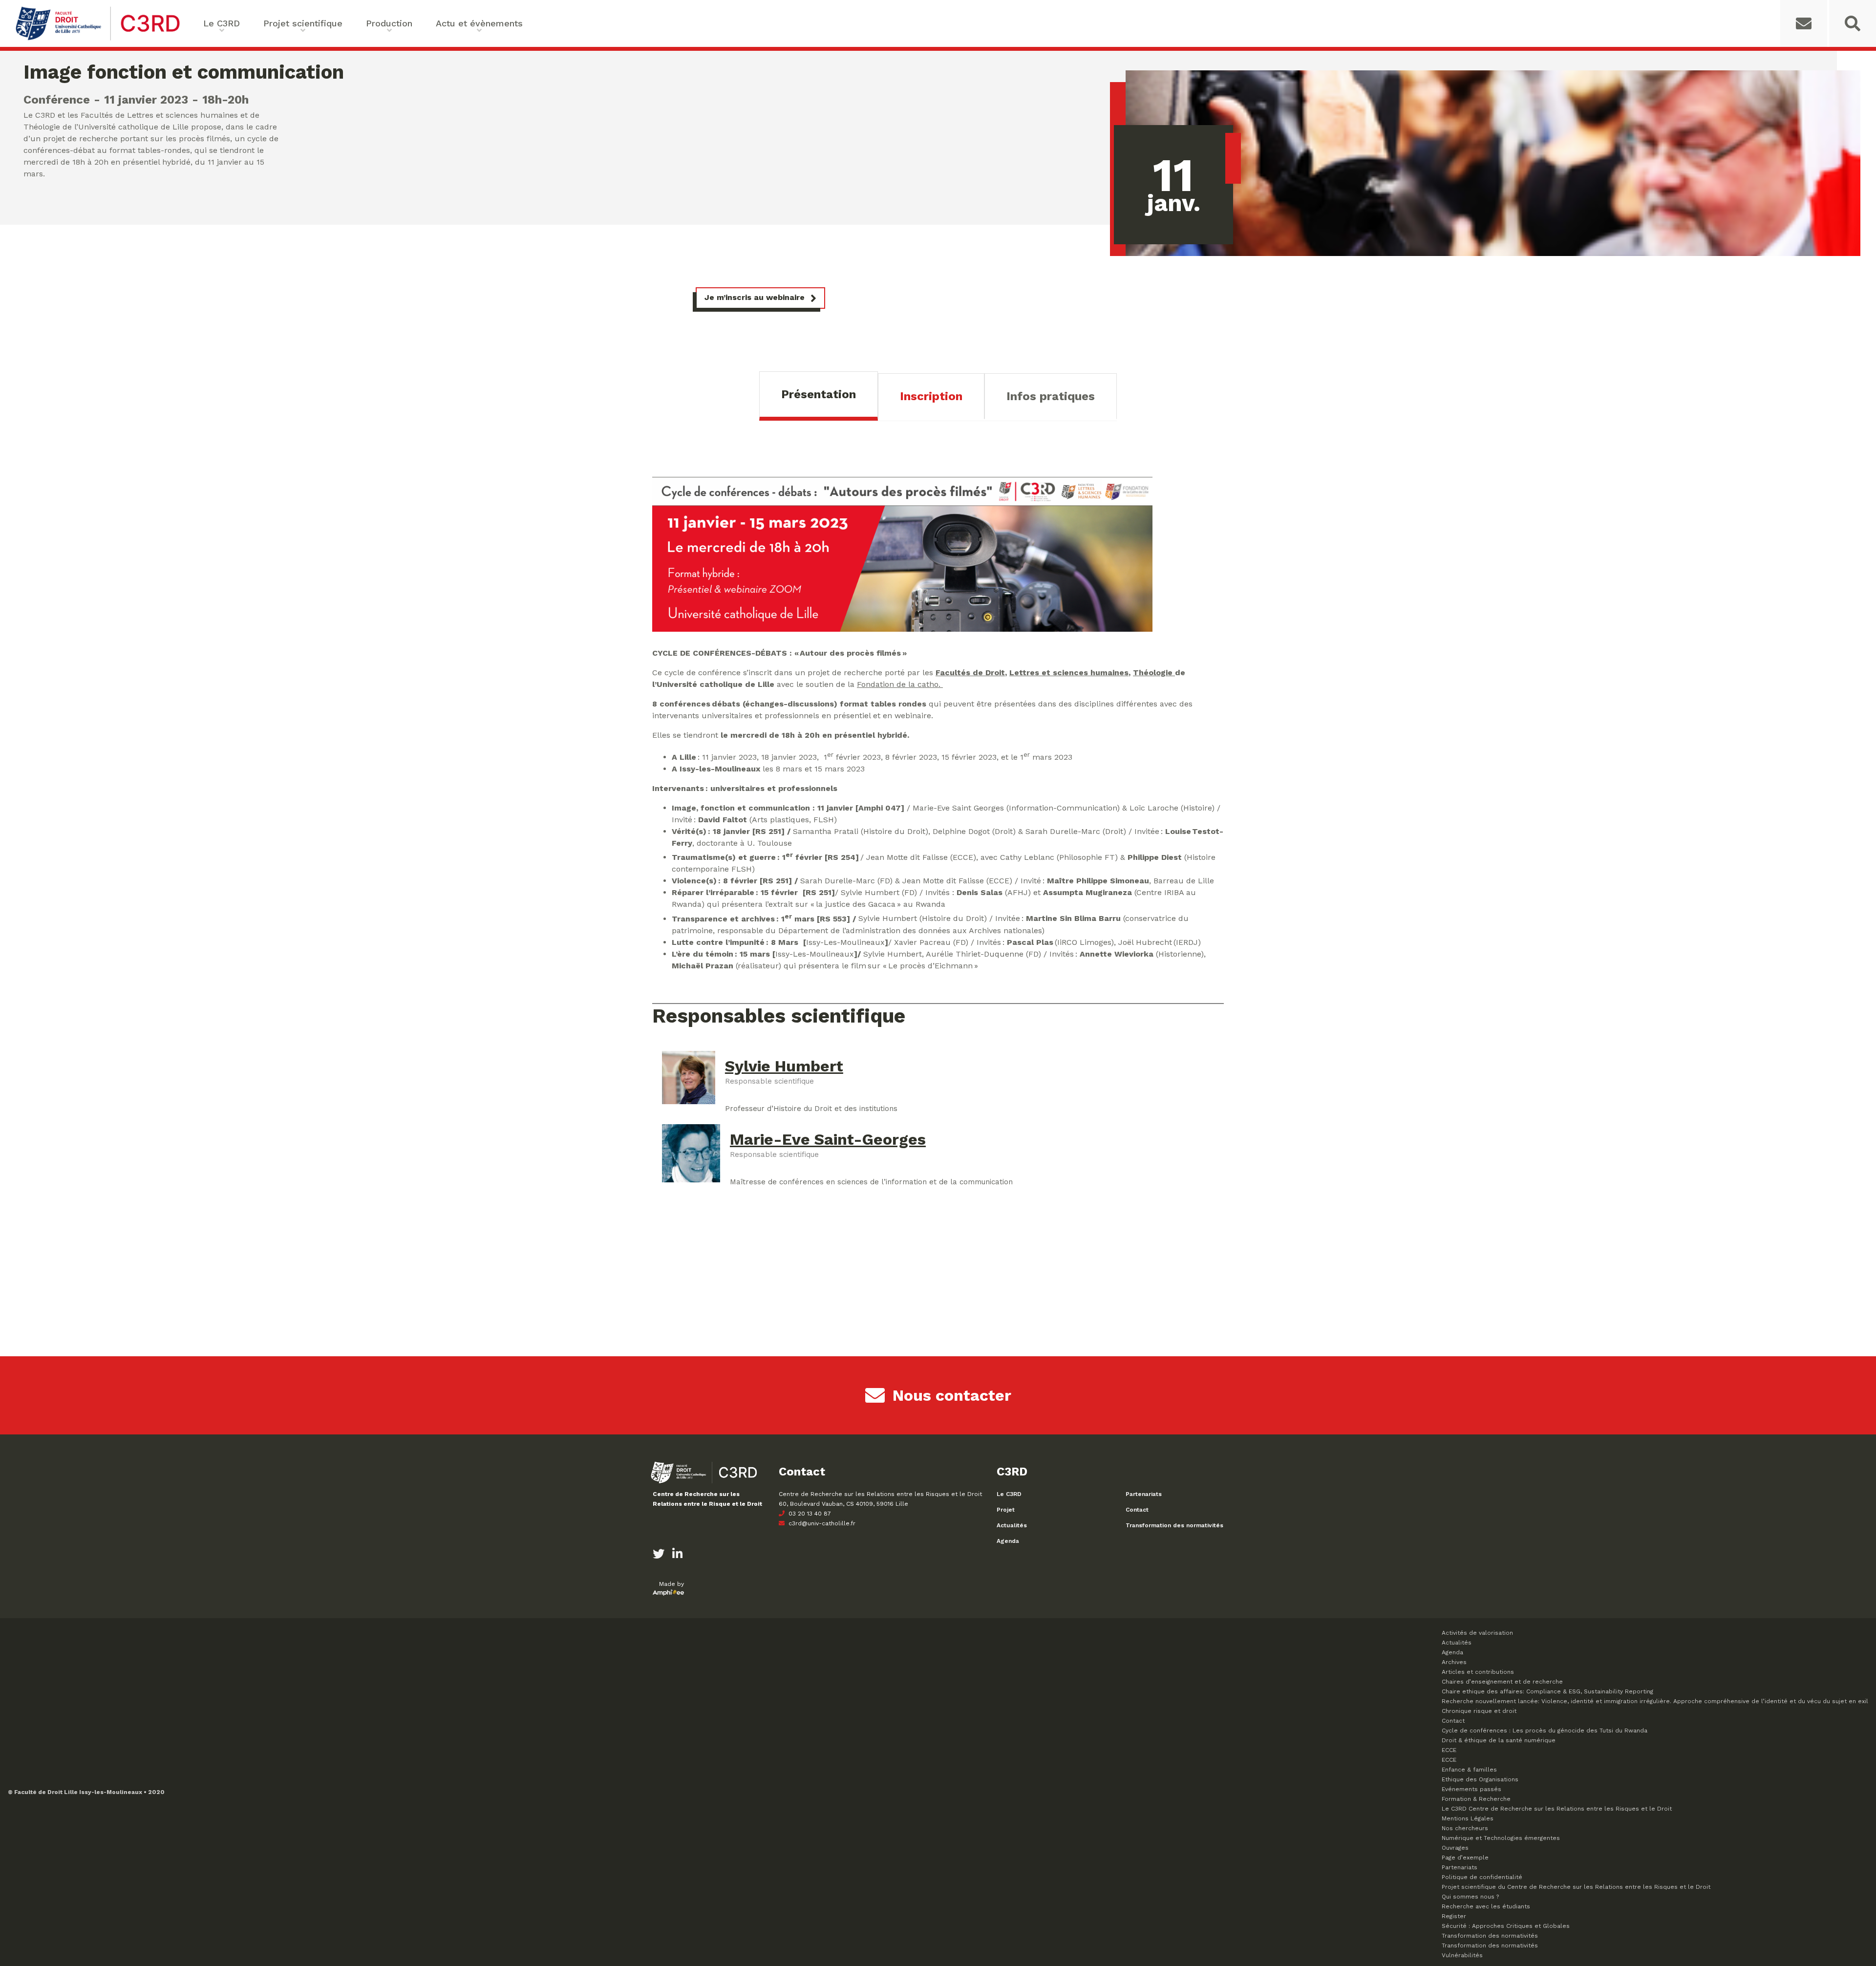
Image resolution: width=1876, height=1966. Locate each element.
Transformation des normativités (1174, 1525)
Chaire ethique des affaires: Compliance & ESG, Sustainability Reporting (1547, 1691)
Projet (1006, 1510)
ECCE (1449, 1750)
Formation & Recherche (1476, 1799)
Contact (1137, 1510)
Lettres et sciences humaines (1069, 673)
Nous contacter (952, 1395)
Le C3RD (1009, 1494)
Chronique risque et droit (1479, 1711)
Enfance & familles (1469, 1770)
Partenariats (1144, 1494)
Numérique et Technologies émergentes (1501, 1838)
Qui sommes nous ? (1470, 1897)
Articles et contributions (1478, 1672)
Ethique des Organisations (1480, 1779)
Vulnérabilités (1462, 1955)
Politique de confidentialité (1482, 1877)
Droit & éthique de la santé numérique (1499, 1740)
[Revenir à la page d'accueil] (98, 39)
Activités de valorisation (1477, 1633)
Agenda (1008, 1541)
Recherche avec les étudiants (1486, 1906)
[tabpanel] (938, 865)
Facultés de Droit (970, 673)
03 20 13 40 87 (809, 1514)
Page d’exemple (1465, 1858)
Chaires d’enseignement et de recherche (1502, 1682)
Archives (1454, 1662)
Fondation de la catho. (900, 684)
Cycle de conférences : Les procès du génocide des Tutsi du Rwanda (1545, 1731)
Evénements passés (1471, 1789)
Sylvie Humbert (784, 1066)
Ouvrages (1455, 1848)
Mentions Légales (1468, 1818)
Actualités (1012, 1525)
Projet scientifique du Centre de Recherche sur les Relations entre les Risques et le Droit (1576, 1887)
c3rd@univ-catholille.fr (821, 1523)
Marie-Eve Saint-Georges (828, 1139)
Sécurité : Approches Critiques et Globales (1506, 1926)
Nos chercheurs (1465, 1828)
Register (1454, 1916)
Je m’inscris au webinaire (755, 297)
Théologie (1154, 673)
